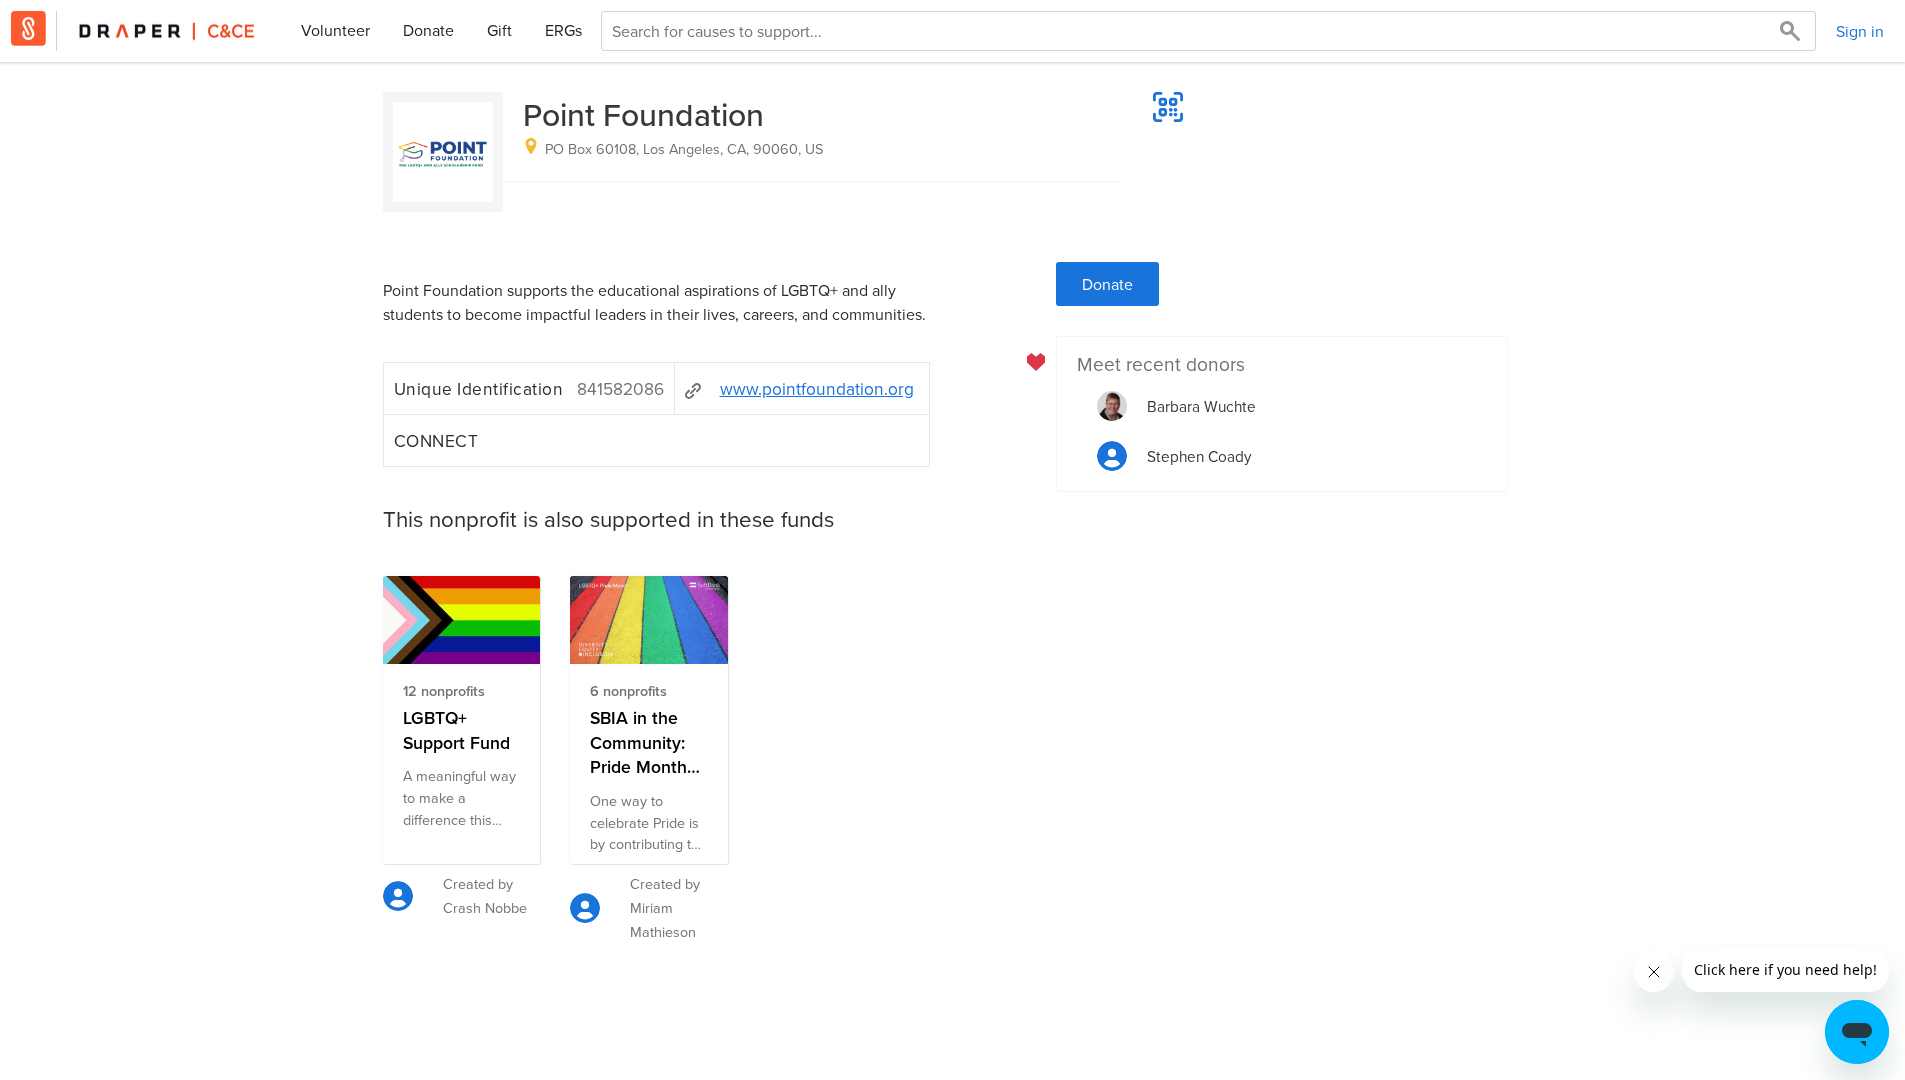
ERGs (563, 30)
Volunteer (335, 30)
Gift (499, 30)
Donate (428, 30)
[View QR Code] (1168, 107)
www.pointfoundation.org (817, 388)
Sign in (1860, 31)
